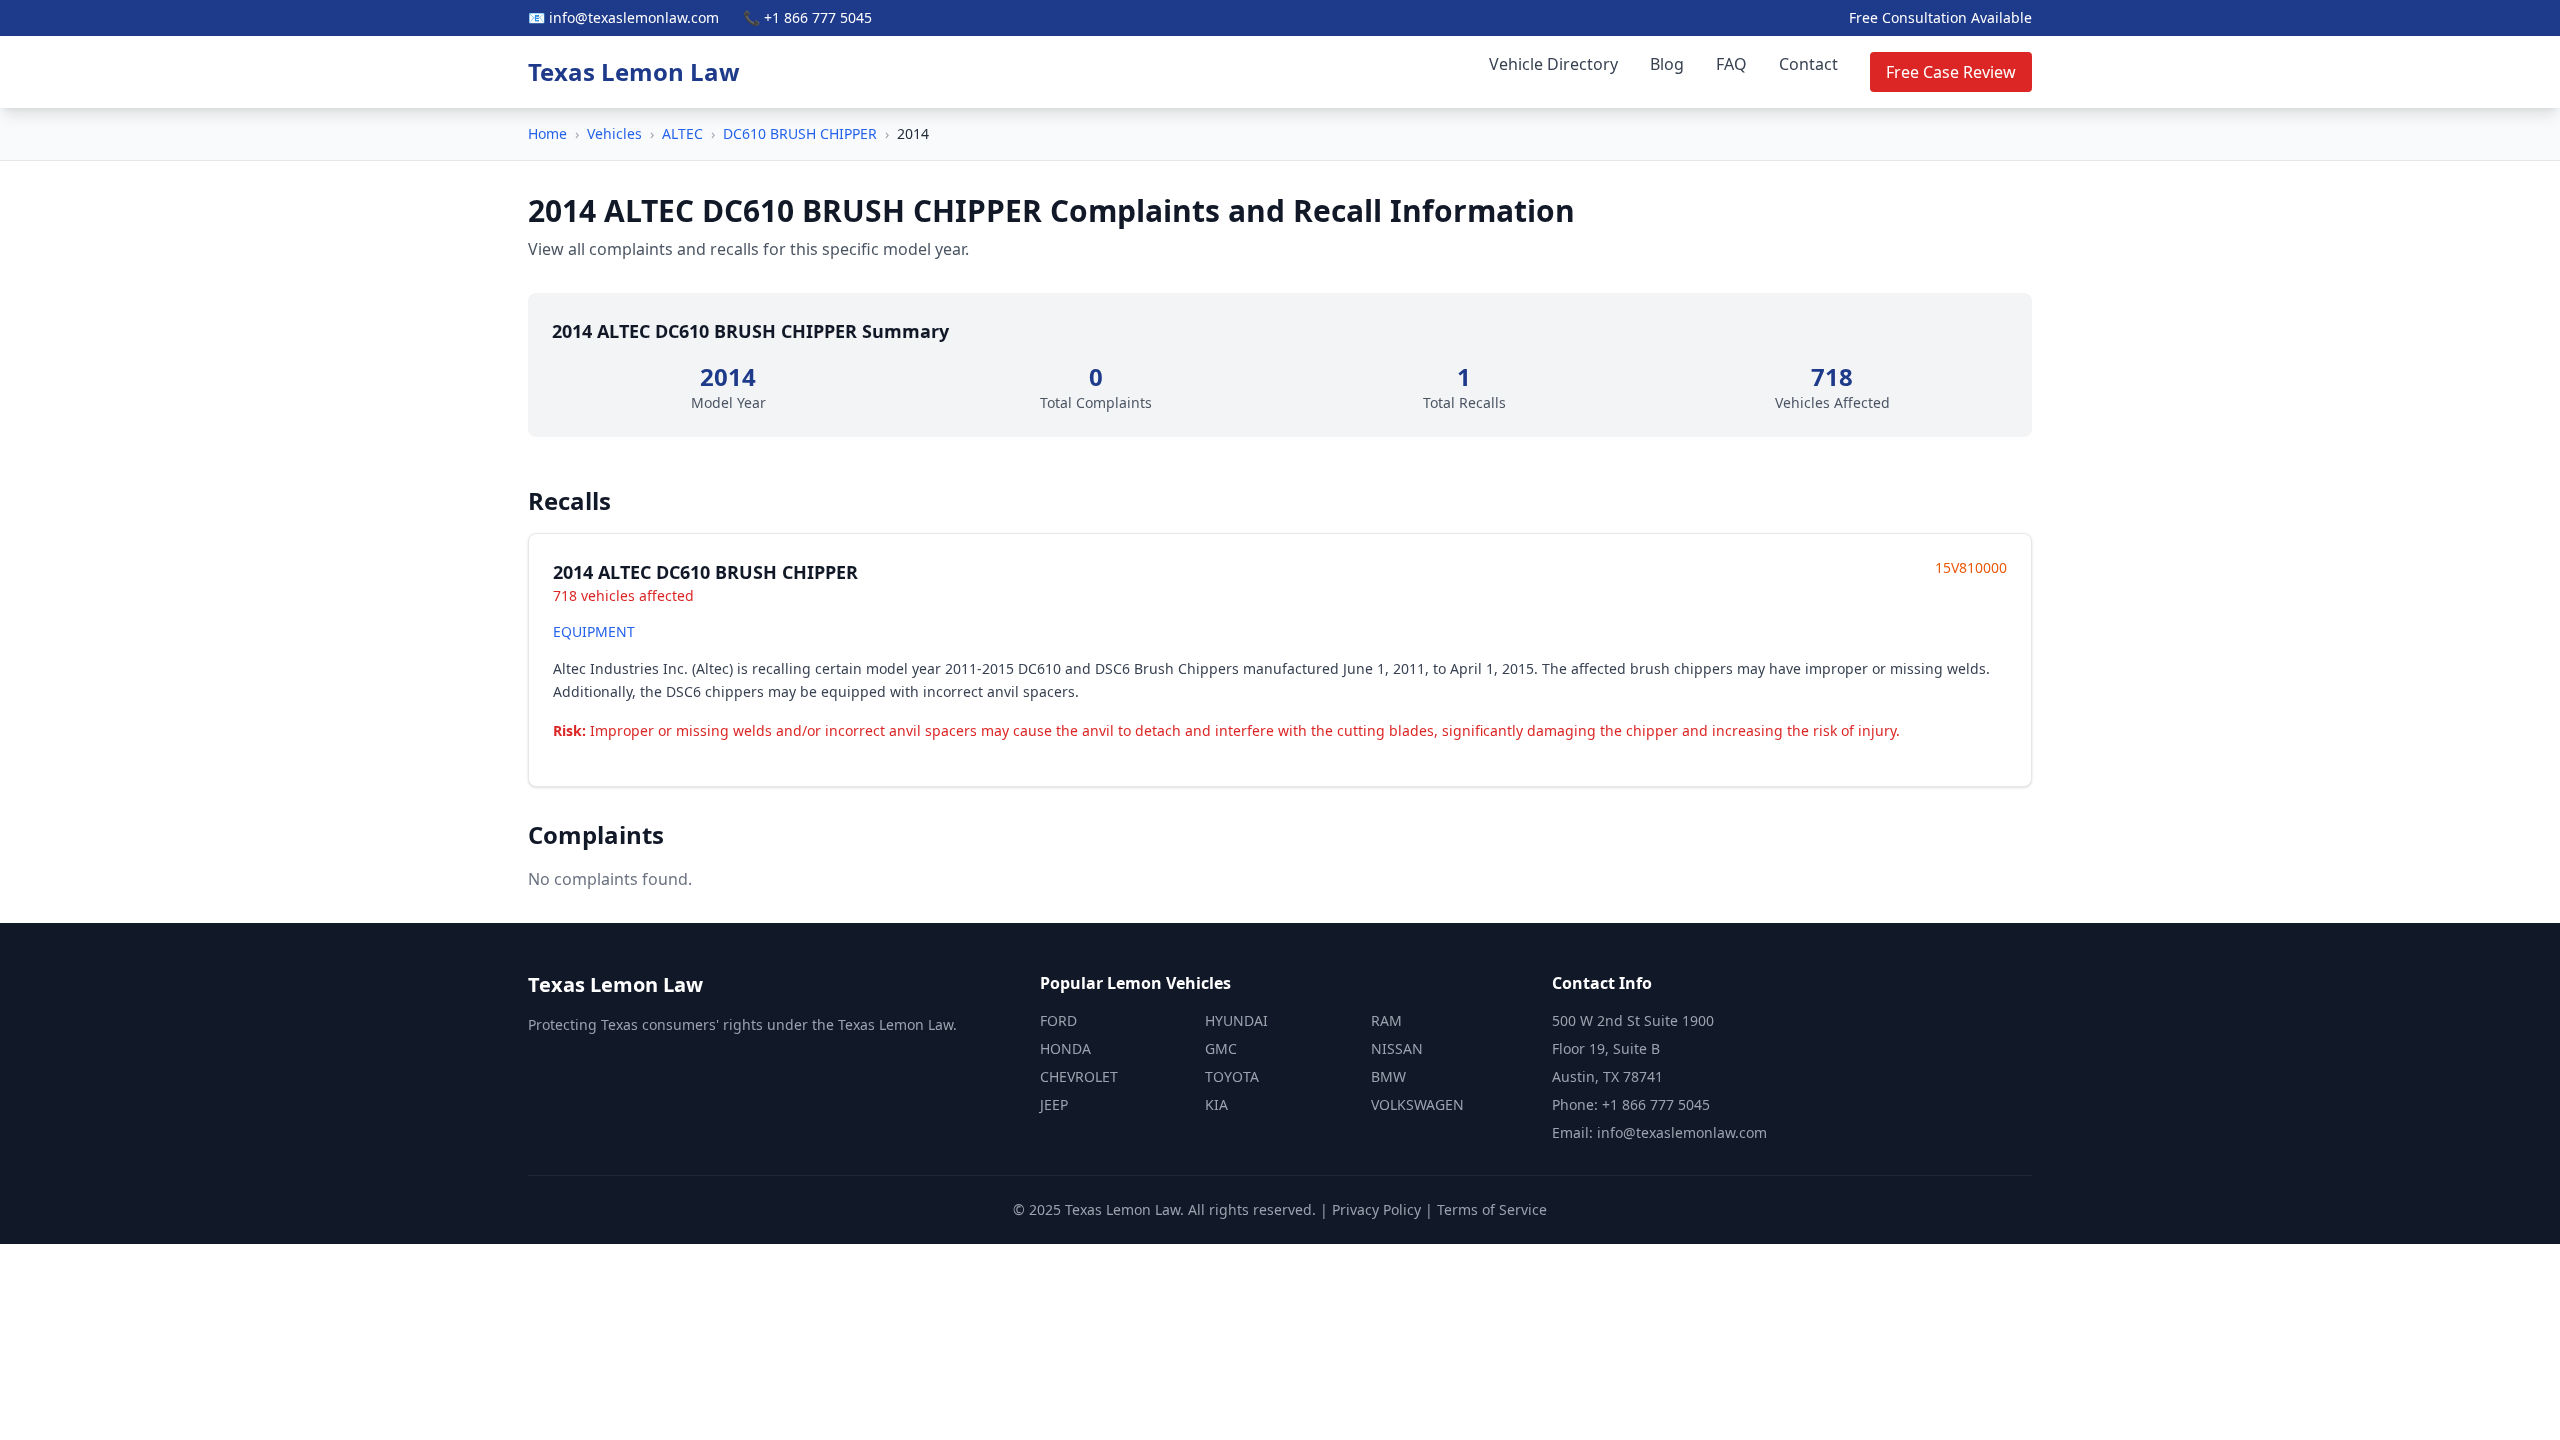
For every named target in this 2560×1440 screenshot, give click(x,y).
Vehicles (614, 133)
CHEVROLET (1079, 1076)
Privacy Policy (1376, 1209)
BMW (1388, 1076)
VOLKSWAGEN (1417, 1104)
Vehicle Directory (1553, 64)
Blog (1667, 64)
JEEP (1054, 1104)
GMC (1221, 1048)
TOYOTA (1232, 1076)
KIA (1216, 1104)
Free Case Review (1951, 72)
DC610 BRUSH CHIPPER (800, 133)
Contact (1808, 64)
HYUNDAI (1236, 1020)
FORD (1058, 1020)
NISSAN (1397, 1048)
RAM (1386, 1020)
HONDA (1065, 1048)
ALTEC (682, 133)
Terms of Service (1492, 1209)
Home (547, 133)
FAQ (1731, 64)
